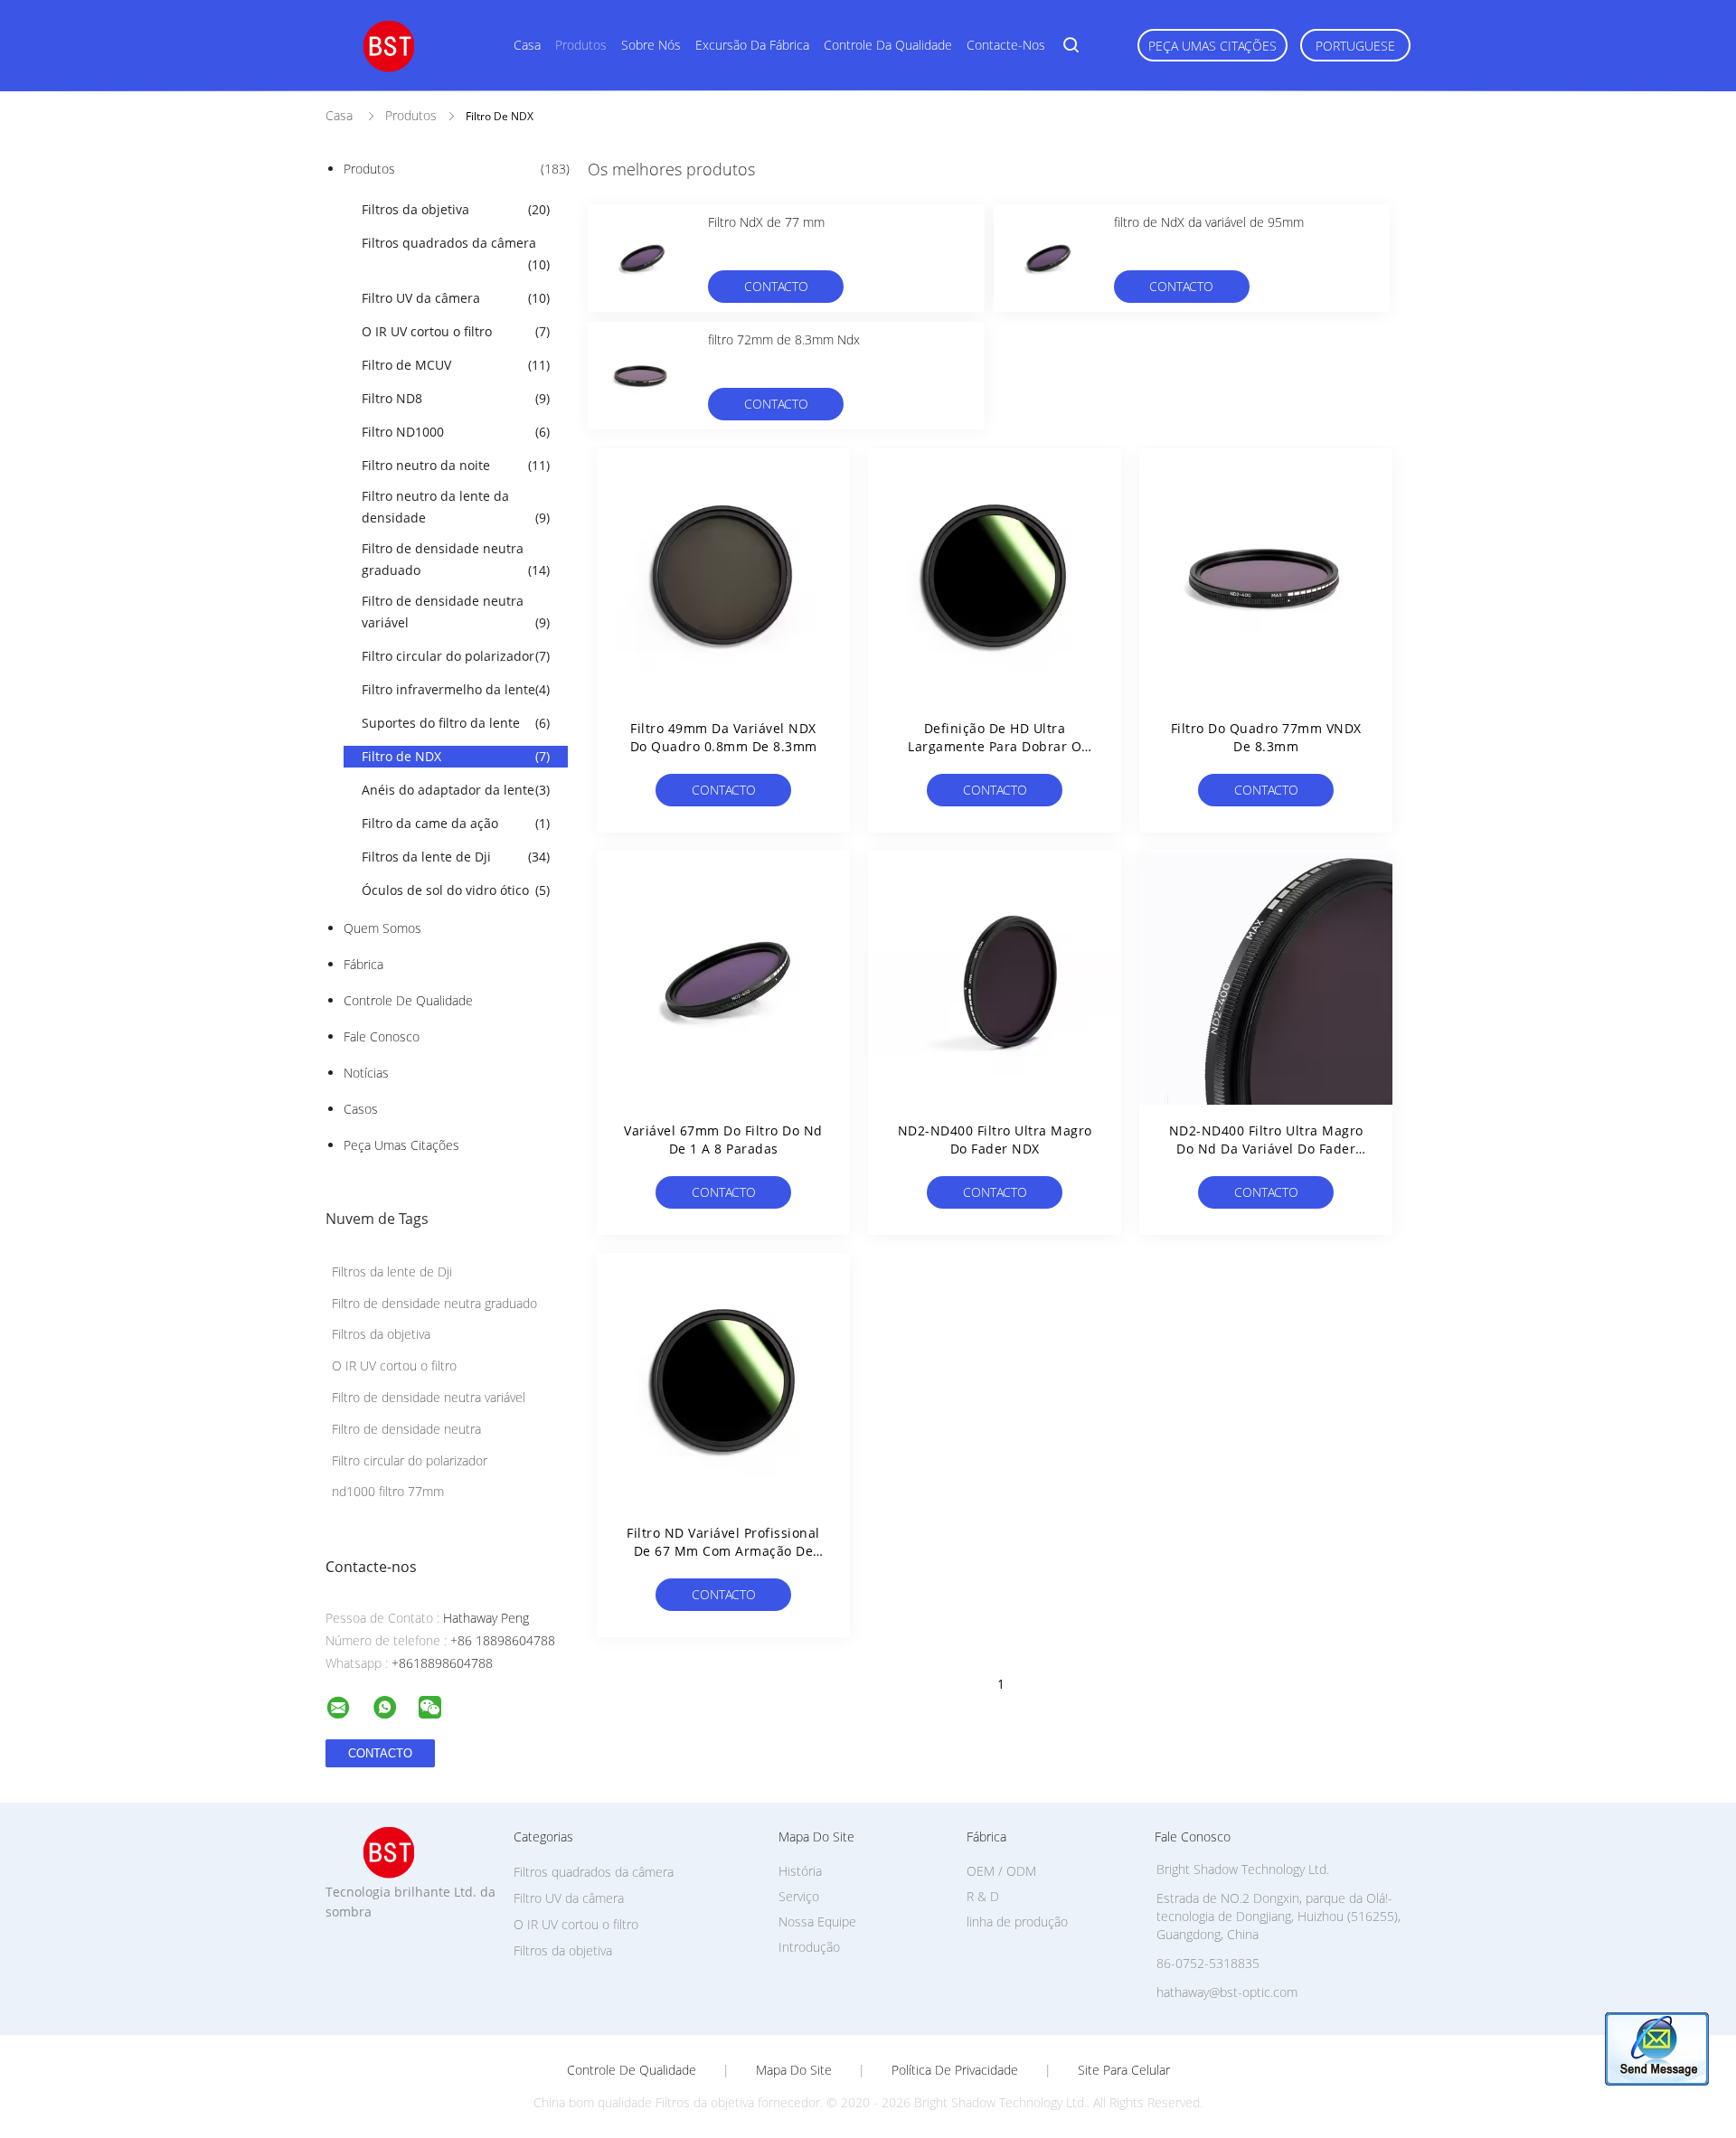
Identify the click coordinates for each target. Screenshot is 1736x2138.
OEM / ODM (1001, 1871)
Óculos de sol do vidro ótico (456, 890)
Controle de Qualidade (408, 1000)
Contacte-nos (1006, 45)
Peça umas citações (1212, 46)
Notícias (366, 1073)
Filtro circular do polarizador (456, 656)
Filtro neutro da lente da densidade (456, 507)
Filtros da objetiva (456, 209)
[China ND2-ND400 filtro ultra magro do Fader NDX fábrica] (995, 977)
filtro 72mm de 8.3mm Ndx (784, 339)
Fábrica (363, 964)
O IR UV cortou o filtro (456, 331)
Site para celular (1124, 2070)
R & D (983, 1896)
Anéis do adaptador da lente (456, 790)
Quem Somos (382, 928)
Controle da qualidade (888, 45)
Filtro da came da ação (456, 823)
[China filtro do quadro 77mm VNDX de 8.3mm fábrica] (1266, 575)
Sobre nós (651, 45)
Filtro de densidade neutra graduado (456, 559)
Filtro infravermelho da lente (456, 689)
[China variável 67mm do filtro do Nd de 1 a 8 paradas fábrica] (723, 977)
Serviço (799, 1896)
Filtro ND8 (456, 398)
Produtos (581, 45)
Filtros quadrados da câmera (456, 254)
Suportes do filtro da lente (456, 723)
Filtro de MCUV (456, 365)
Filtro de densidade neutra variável (456, 612)
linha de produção (1017, 1921)
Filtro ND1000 (456, 432)
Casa (527, 45)
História (800, 1871)
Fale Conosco (382, 1036)
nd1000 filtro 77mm (388, 1491)
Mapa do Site (794, 2070)
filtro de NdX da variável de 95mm (1209, 222)
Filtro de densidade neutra (406, 1429)
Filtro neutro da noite (456, 465)
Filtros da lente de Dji (456, 857)
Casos (361, 1109)
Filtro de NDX (456, 756)
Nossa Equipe (817, 1921)
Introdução (809, 1947)
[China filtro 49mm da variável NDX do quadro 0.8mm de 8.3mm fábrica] (723, 575)
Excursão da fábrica (752, 45)
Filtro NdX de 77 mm (766, 222)
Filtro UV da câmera (456, 298)
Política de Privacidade (955, 2070)
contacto (776, 286)
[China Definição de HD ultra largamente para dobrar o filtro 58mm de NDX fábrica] (995, 575)
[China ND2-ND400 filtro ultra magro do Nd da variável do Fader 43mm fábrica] (1266, 977)
